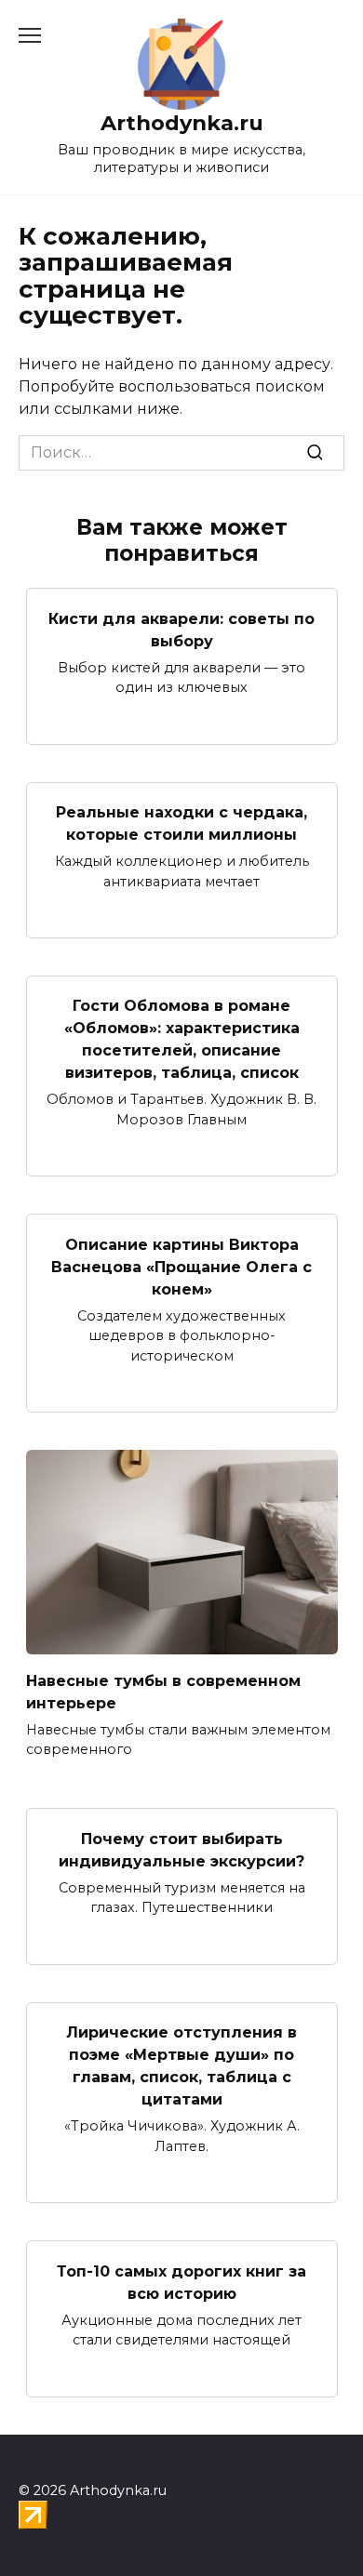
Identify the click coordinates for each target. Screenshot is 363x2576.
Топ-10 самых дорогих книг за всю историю (181, 2282)
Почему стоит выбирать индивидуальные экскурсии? (181, 1849)
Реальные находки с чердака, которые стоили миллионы (181, 823)
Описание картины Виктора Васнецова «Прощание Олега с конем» (181, 1266)
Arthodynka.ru (182, 123)
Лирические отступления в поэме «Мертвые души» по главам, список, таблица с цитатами (181, 2066)
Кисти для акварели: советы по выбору (181, 629)
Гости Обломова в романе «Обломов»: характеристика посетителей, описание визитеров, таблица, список (182, 1039)
